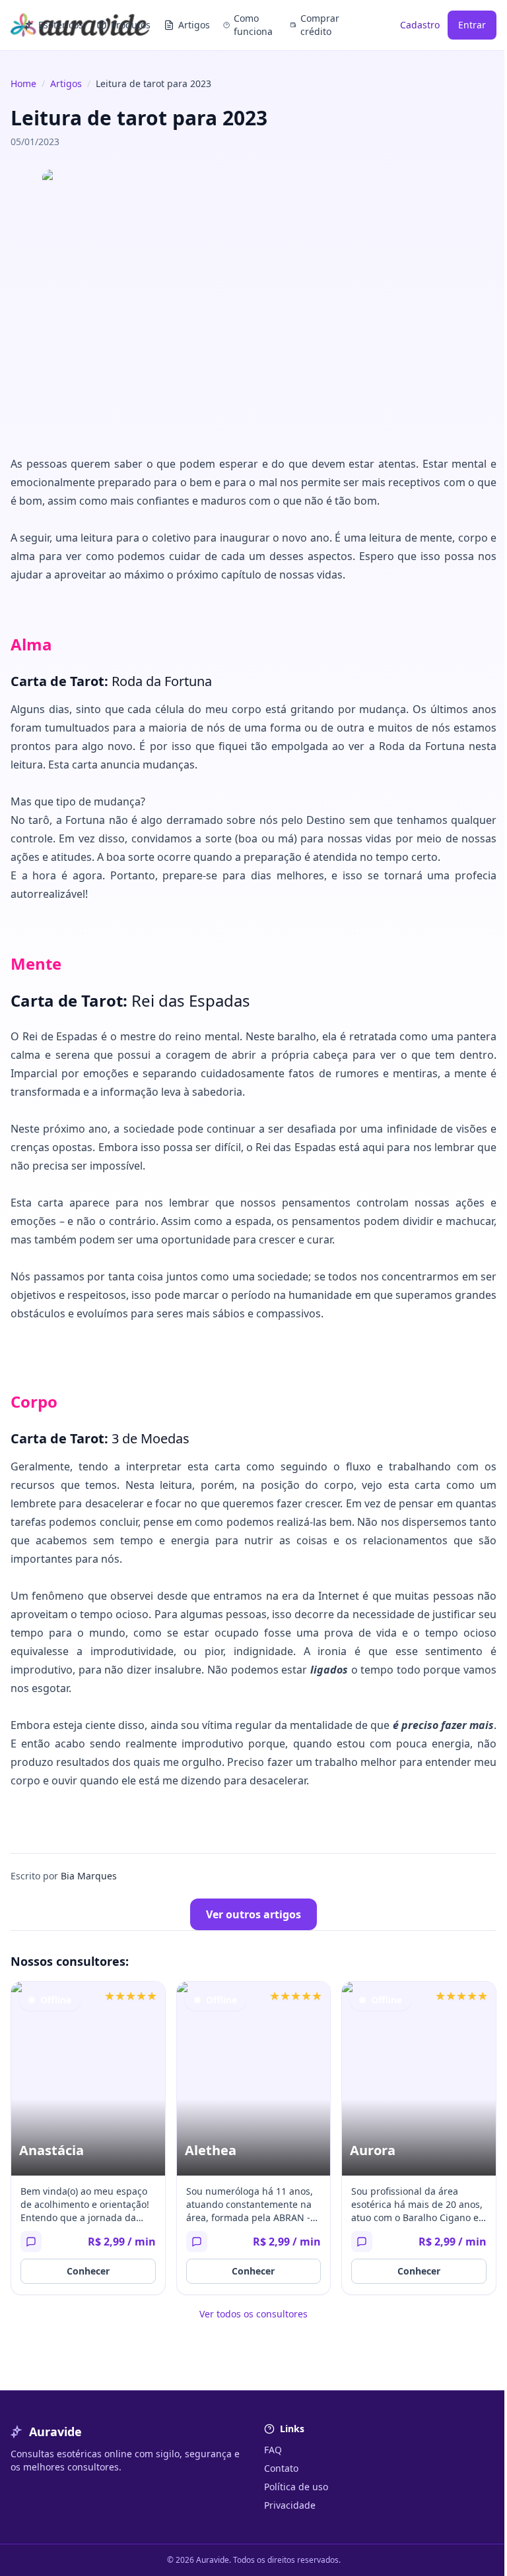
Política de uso (296, 2487)
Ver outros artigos (253, 1914)
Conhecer (88, 2271)
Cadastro (420, 25)
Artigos (194, 25)
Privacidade (290, 2505)
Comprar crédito (320, 25)
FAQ (273, 2450)
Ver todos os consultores (253, 2314)
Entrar (472, 25)
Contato (281, 2468)
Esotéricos (61, 25)
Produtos (131, 25)
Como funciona (253, 25)
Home (23, 83)
